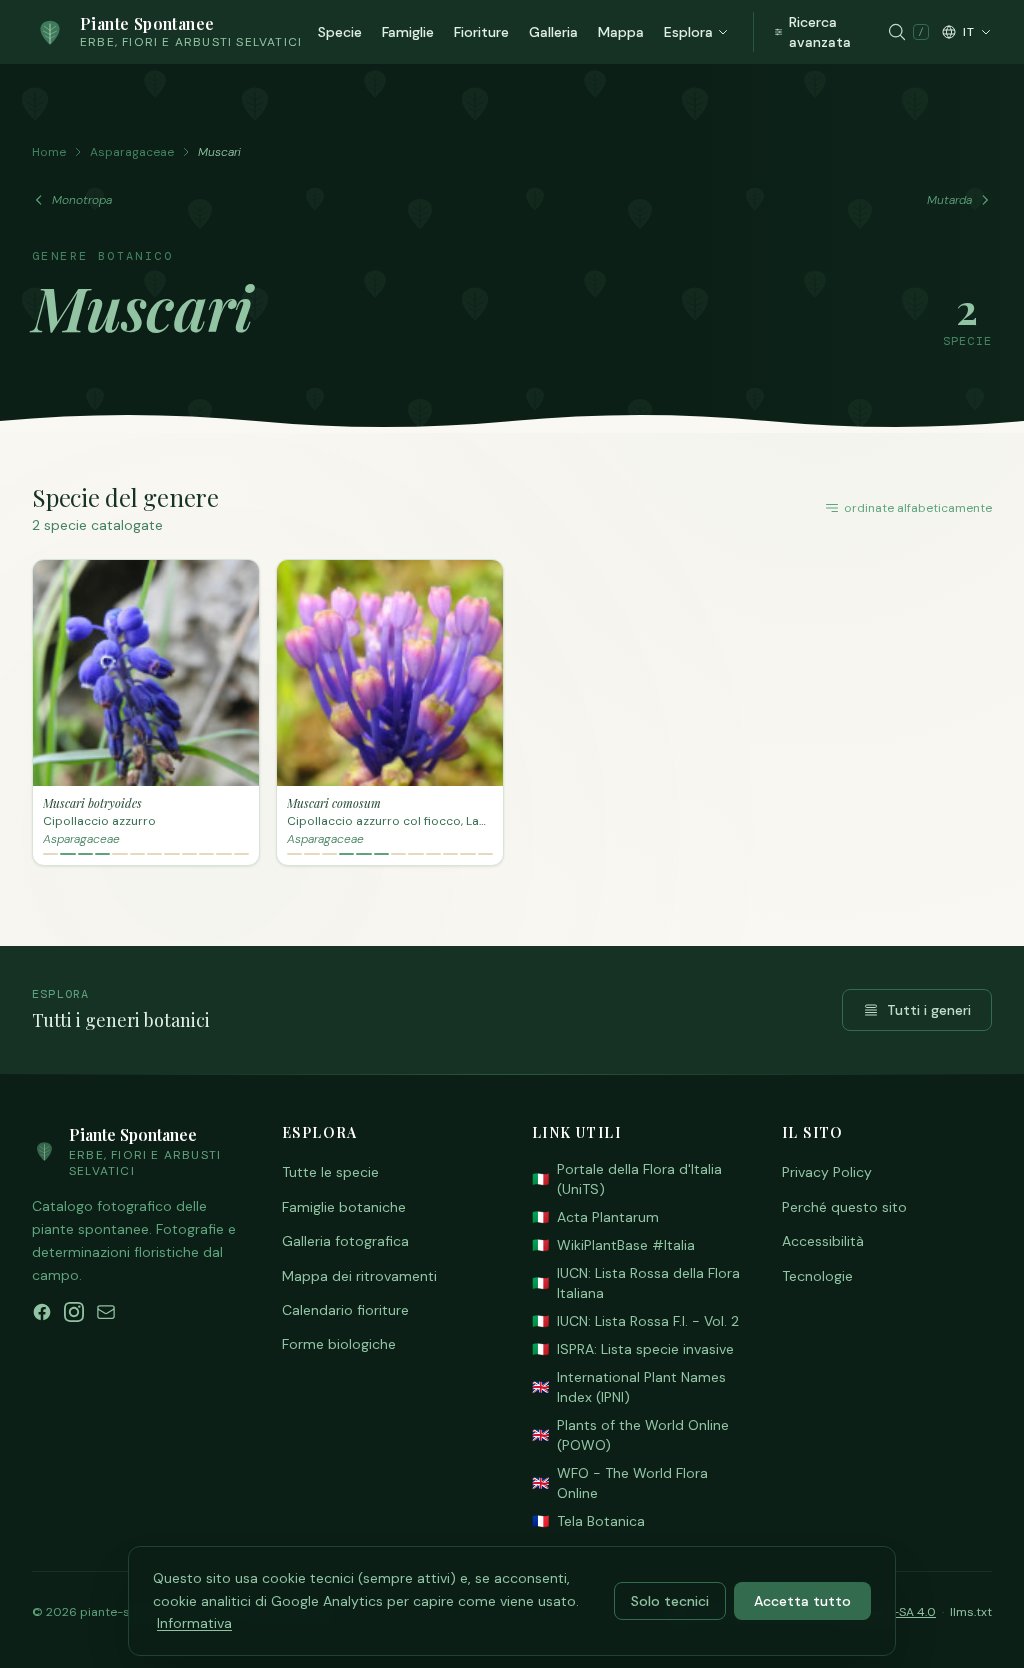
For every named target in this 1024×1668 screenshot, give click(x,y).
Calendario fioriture (345, 1310)
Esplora (688, 32)
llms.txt (971, 1612)
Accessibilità (823, 1241)
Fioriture (481, 32)
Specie (340, 32)
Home (49, 152)
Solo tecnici (670, 1601)
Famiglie (408, 32)
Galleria (553, 32)
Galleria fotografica (345, 1241)
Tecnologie (817, 1276)
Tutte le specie (330, 1172)
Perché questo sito (844, 1207)
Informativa (194, 1623)
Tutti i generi (929, 1010)
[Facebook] (42, 1312)
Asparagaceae (132, 152)
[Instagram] (74, 1312)
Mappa (621, 32)
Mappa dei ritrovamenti (359, 1276)
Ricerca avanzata (820, 32)
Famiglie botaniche (344, 1207)
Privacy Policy (827, 1172)
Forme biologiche (339, 1344)
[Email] (106, 1312)
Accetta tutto (802, 1601)
